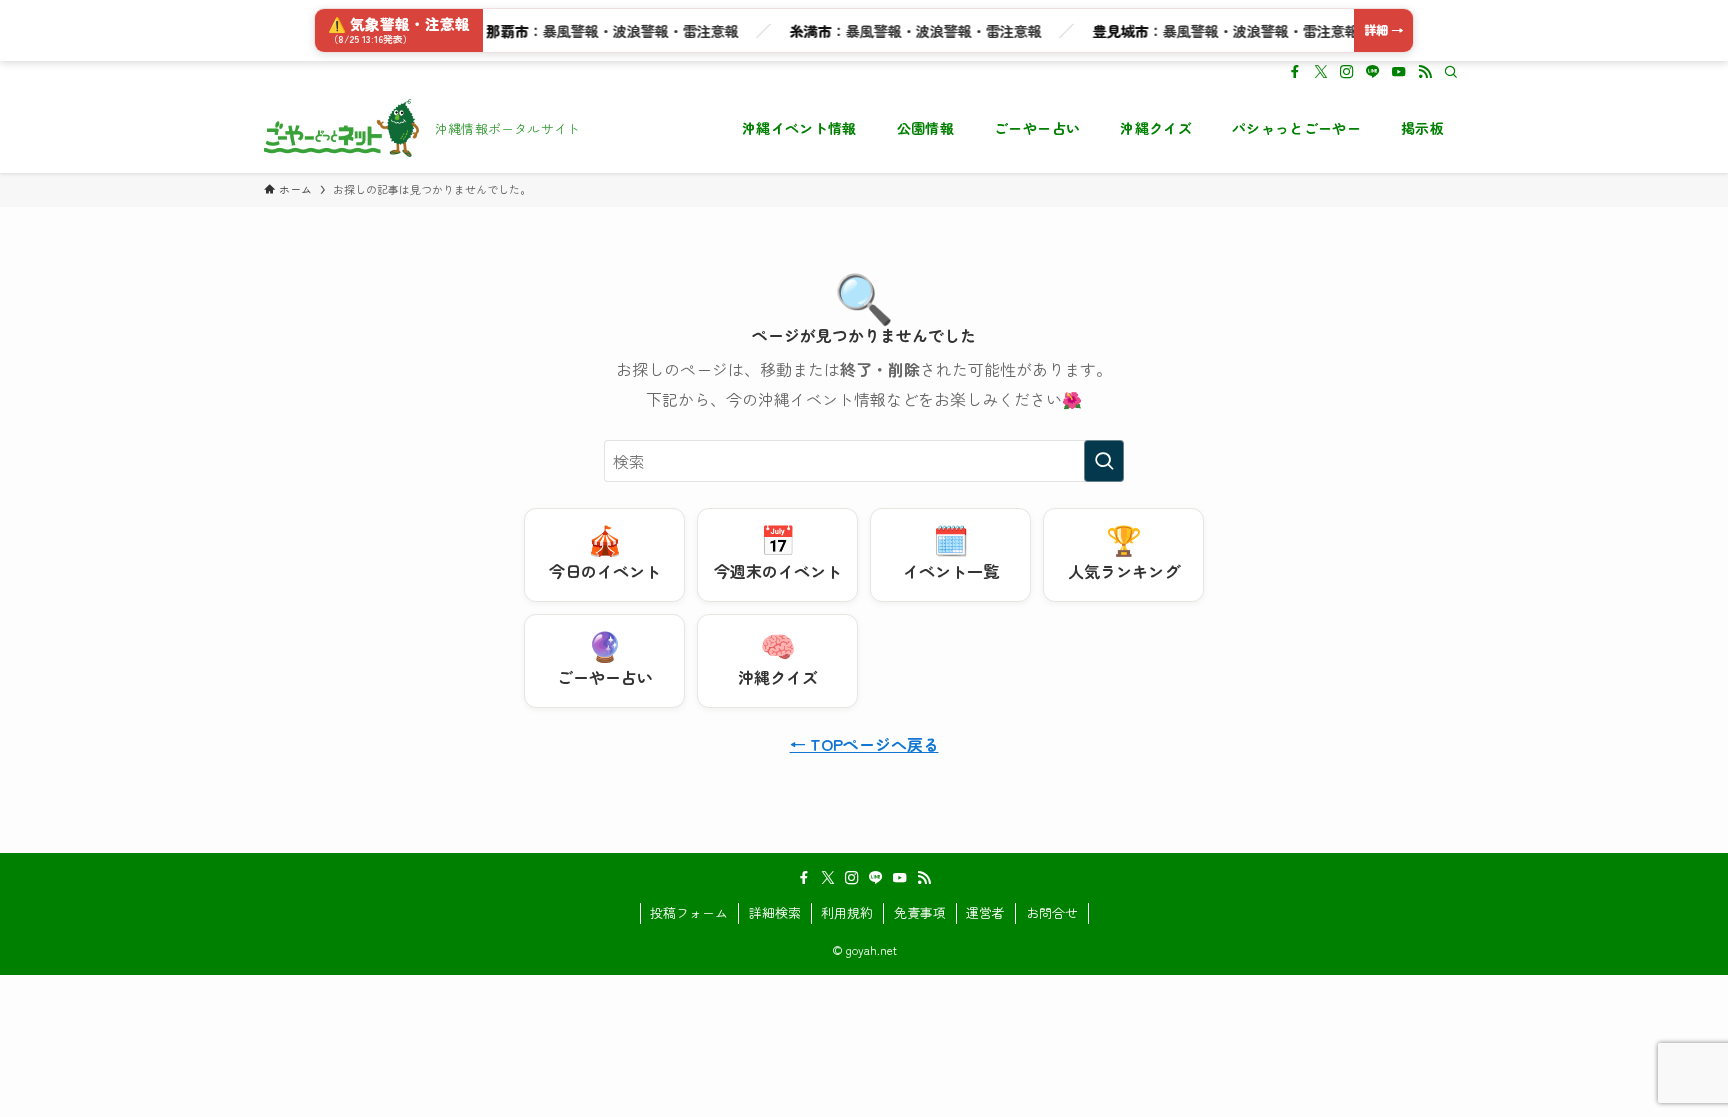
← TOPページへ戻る (864, 744)
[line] (1373, 72)
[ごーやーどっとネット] (341, 128)
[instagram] (1347, 72)
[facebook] (1295, 72)
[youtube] (1399, 72)
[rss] (1425, 72)
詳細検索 (775, 912)
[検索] (1451, 72)
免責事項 (920, 912)
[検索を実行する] (1104, 461)
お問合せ (1052, 912)
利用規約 (847, 912)
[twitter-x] (1321, 72)
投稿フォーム (689, 912)
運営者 (985, 912)
